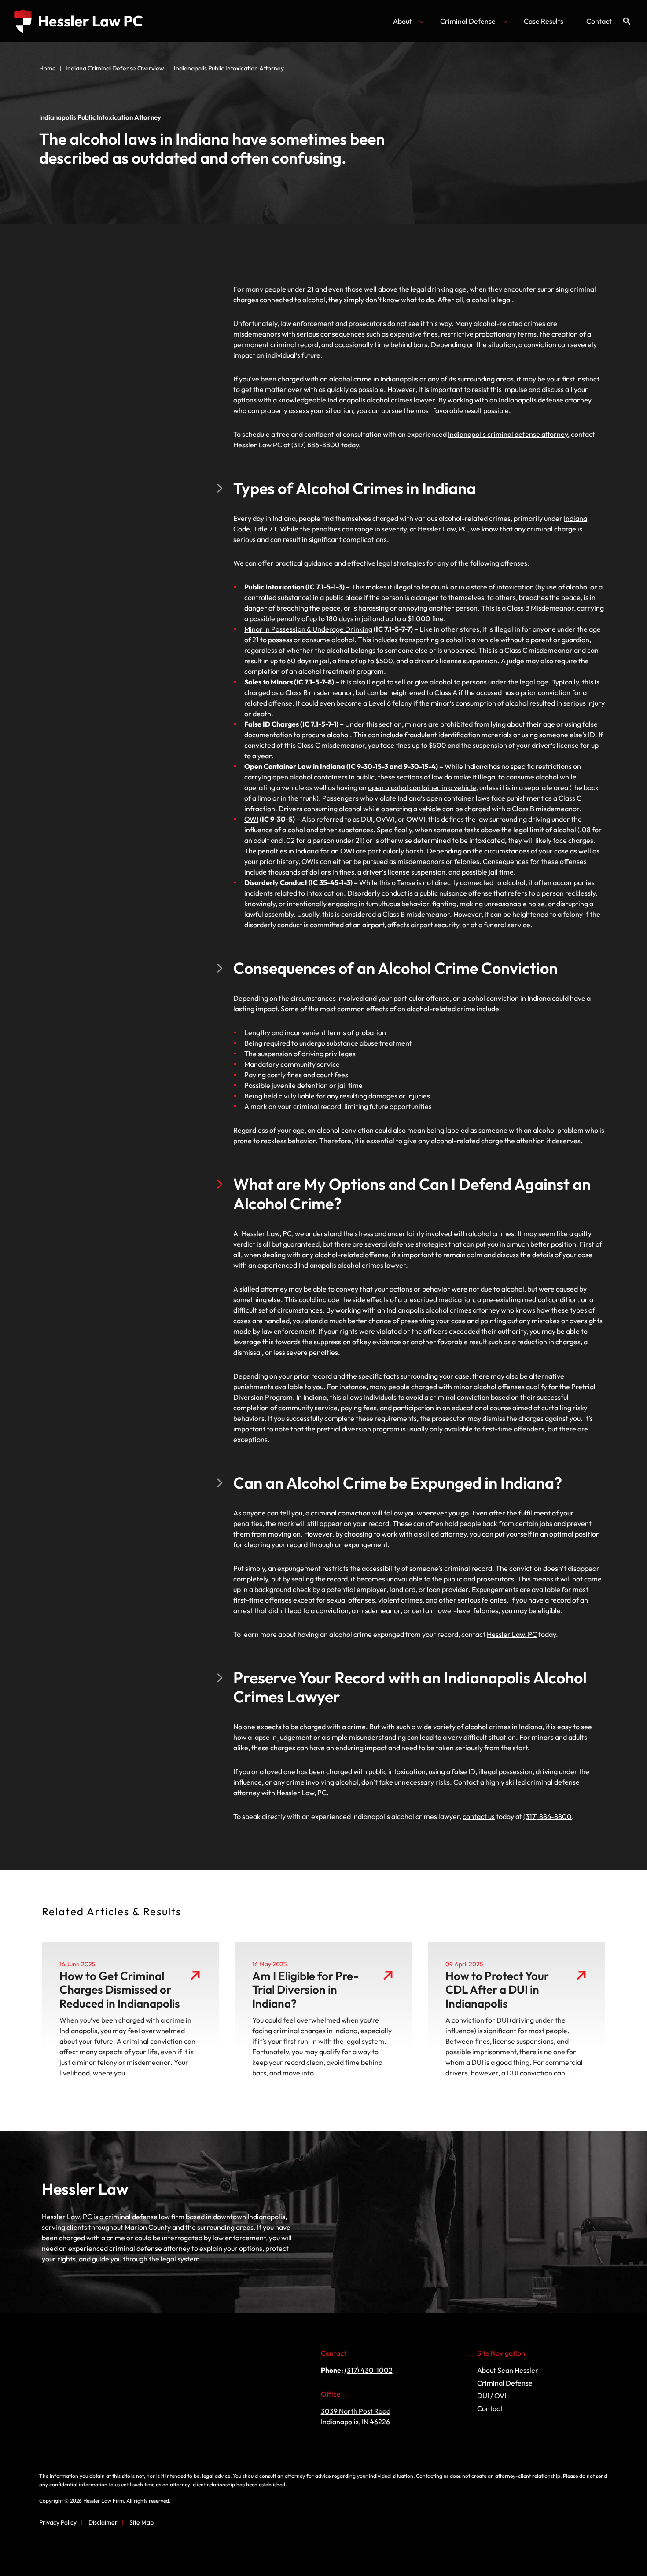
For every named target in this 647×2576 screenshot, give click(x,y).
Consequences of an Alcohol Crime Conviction (117, 296)
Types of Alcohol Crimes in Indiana (100, 285)
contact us (479, 1816)
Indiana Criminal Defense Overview (115, 68)
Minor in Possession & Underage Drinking (308, 629)
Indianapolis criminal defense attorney (508, 434)
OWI (251, 819)
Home (48, 68)
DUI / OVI (492, 2396)
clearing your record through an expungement (316, 1544)
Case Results (544, 21)
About (403, 21)
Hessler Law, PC (512, 1634)
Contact (599, 21)
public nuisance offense (456, 893)
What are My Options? (85, 307)
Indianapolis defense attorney (545, 400)
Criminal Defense (468, 21)
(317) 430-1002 (369, 2370)
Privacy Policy (58, 2522)
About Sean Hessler (508, 2370)
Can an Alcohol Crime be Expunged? (103, 318)
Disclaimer (103, 2522)
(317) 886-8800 (316, 445)
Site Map (142, 2522)
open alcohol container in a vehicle (422, 787)
